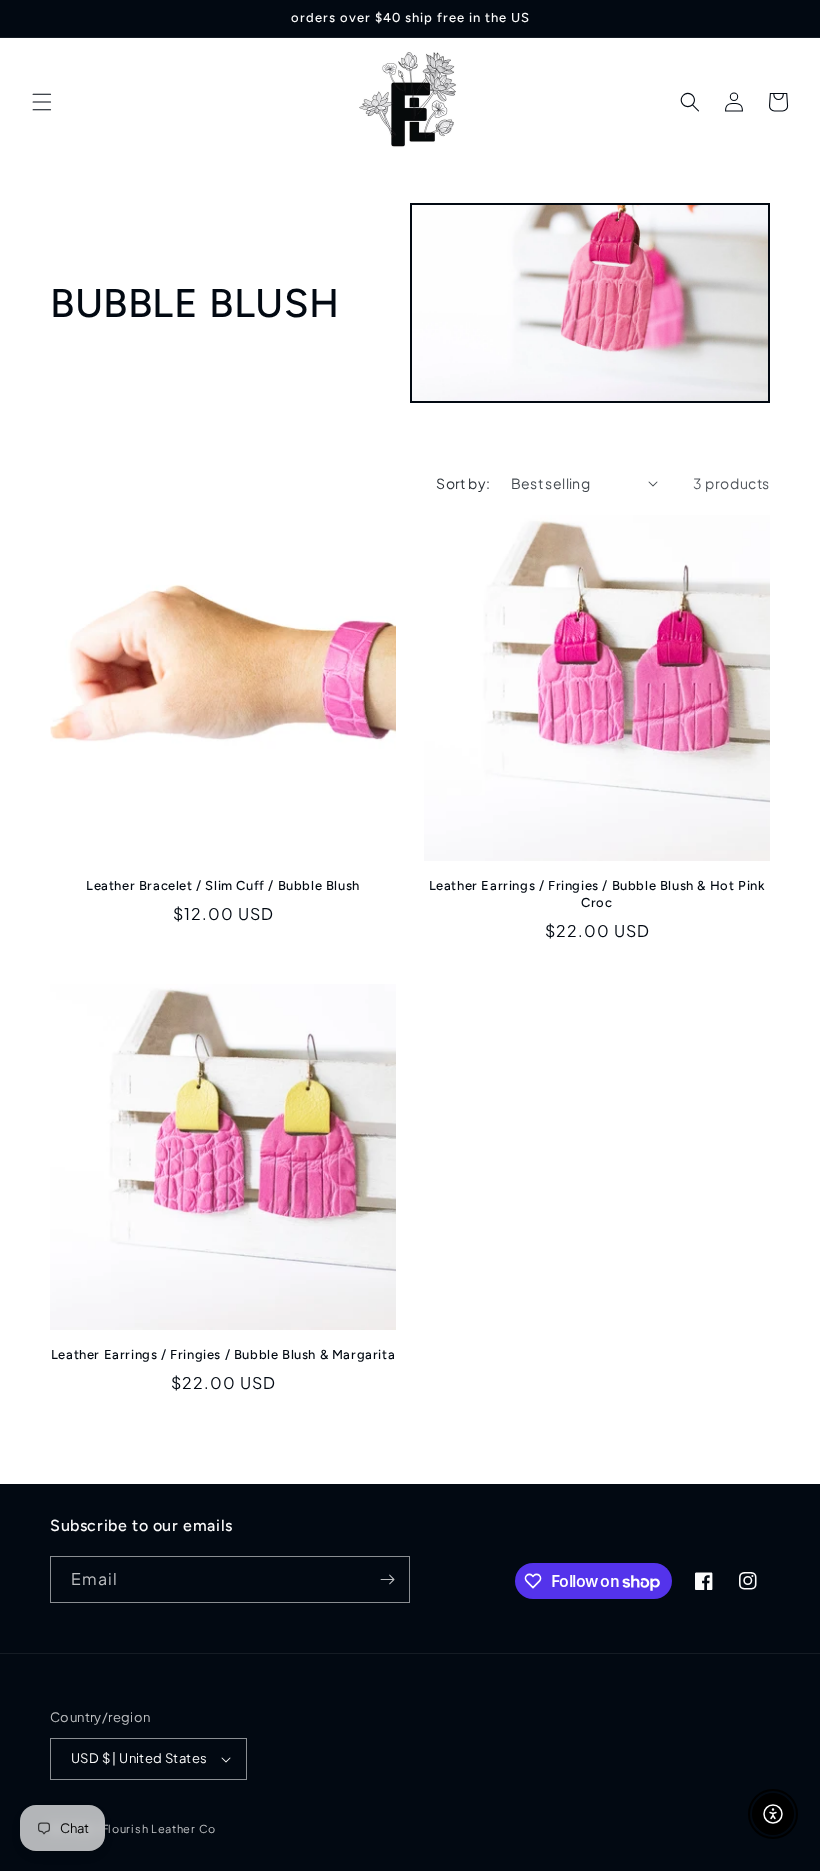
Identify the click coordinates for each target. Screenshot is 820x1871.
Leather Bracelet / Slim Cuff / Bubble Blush (223, 885)
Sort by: (463, 483)
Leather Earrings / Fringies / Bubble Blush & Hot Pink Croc (597, 894)
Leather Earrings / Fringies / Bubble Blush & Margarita (223, 1354)
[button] (42, 102)
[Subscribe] (387, 1579)
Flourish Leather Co (159, 1828)
